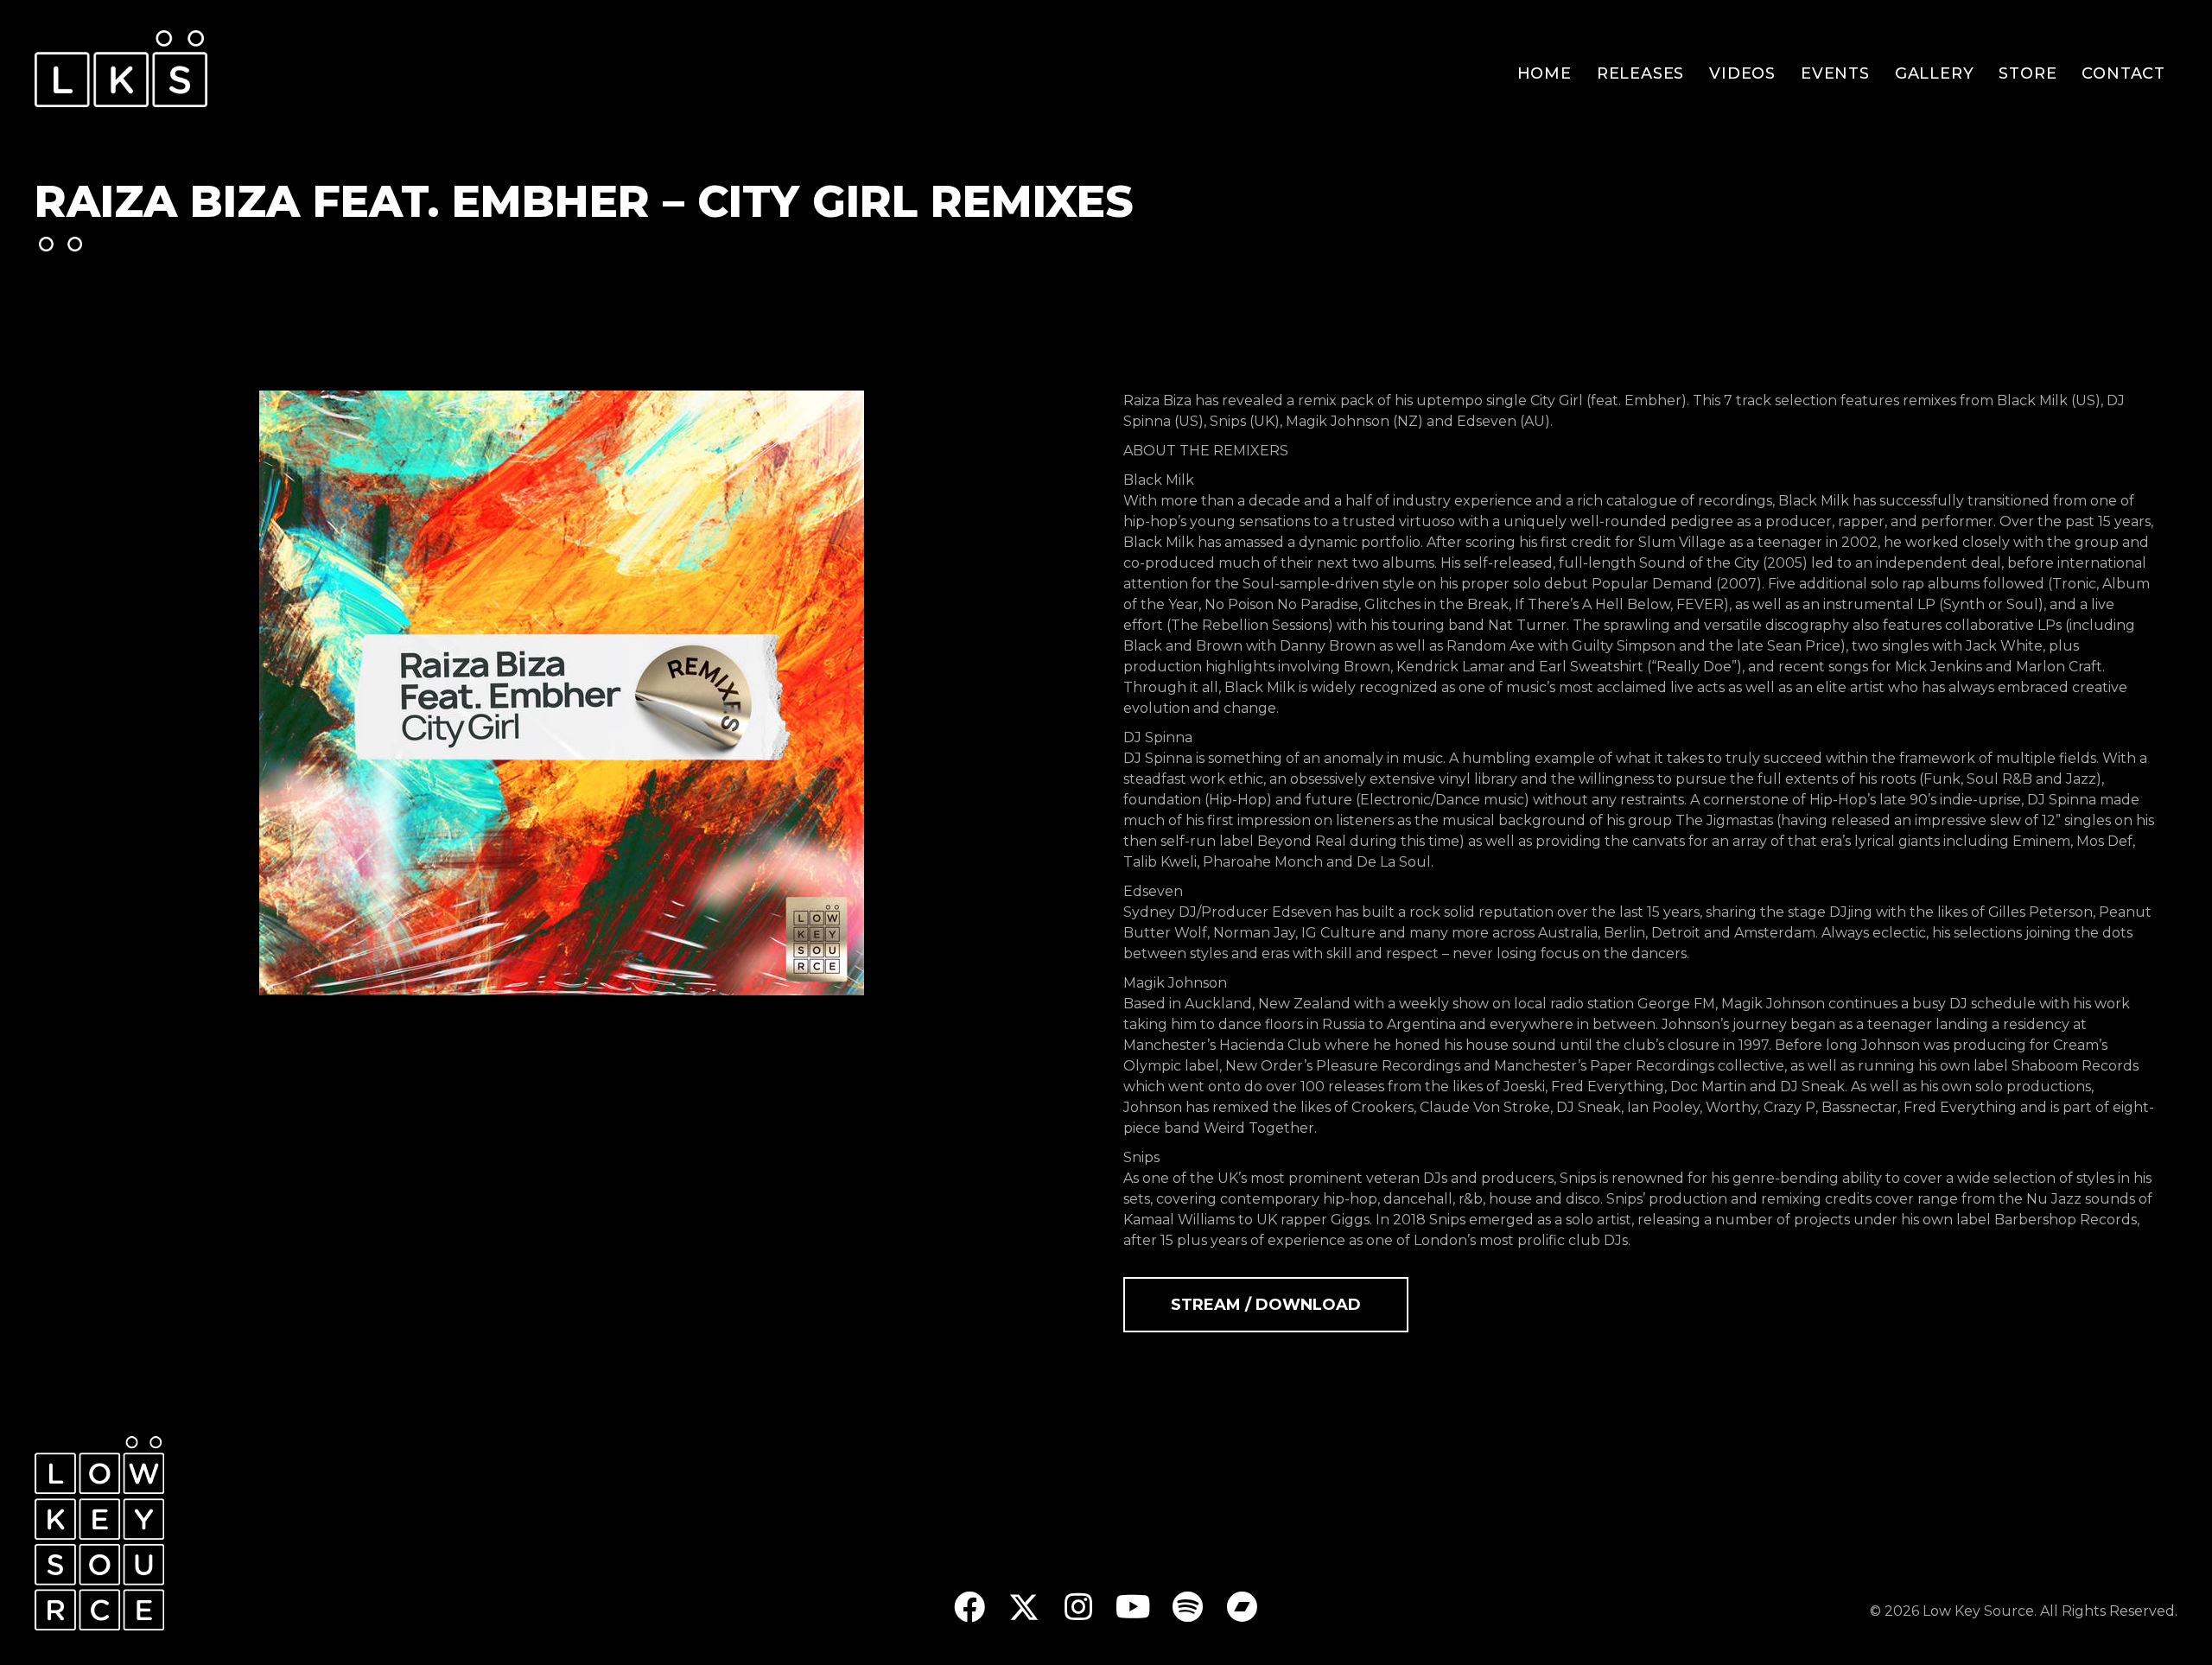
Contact (2123, 73)
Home (1545, 73)
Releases (1640, 73)
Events (1835, 73)
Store (2028, 73)
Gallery (1935, 73)
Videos (1742, 73)
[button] (970, 1607)
